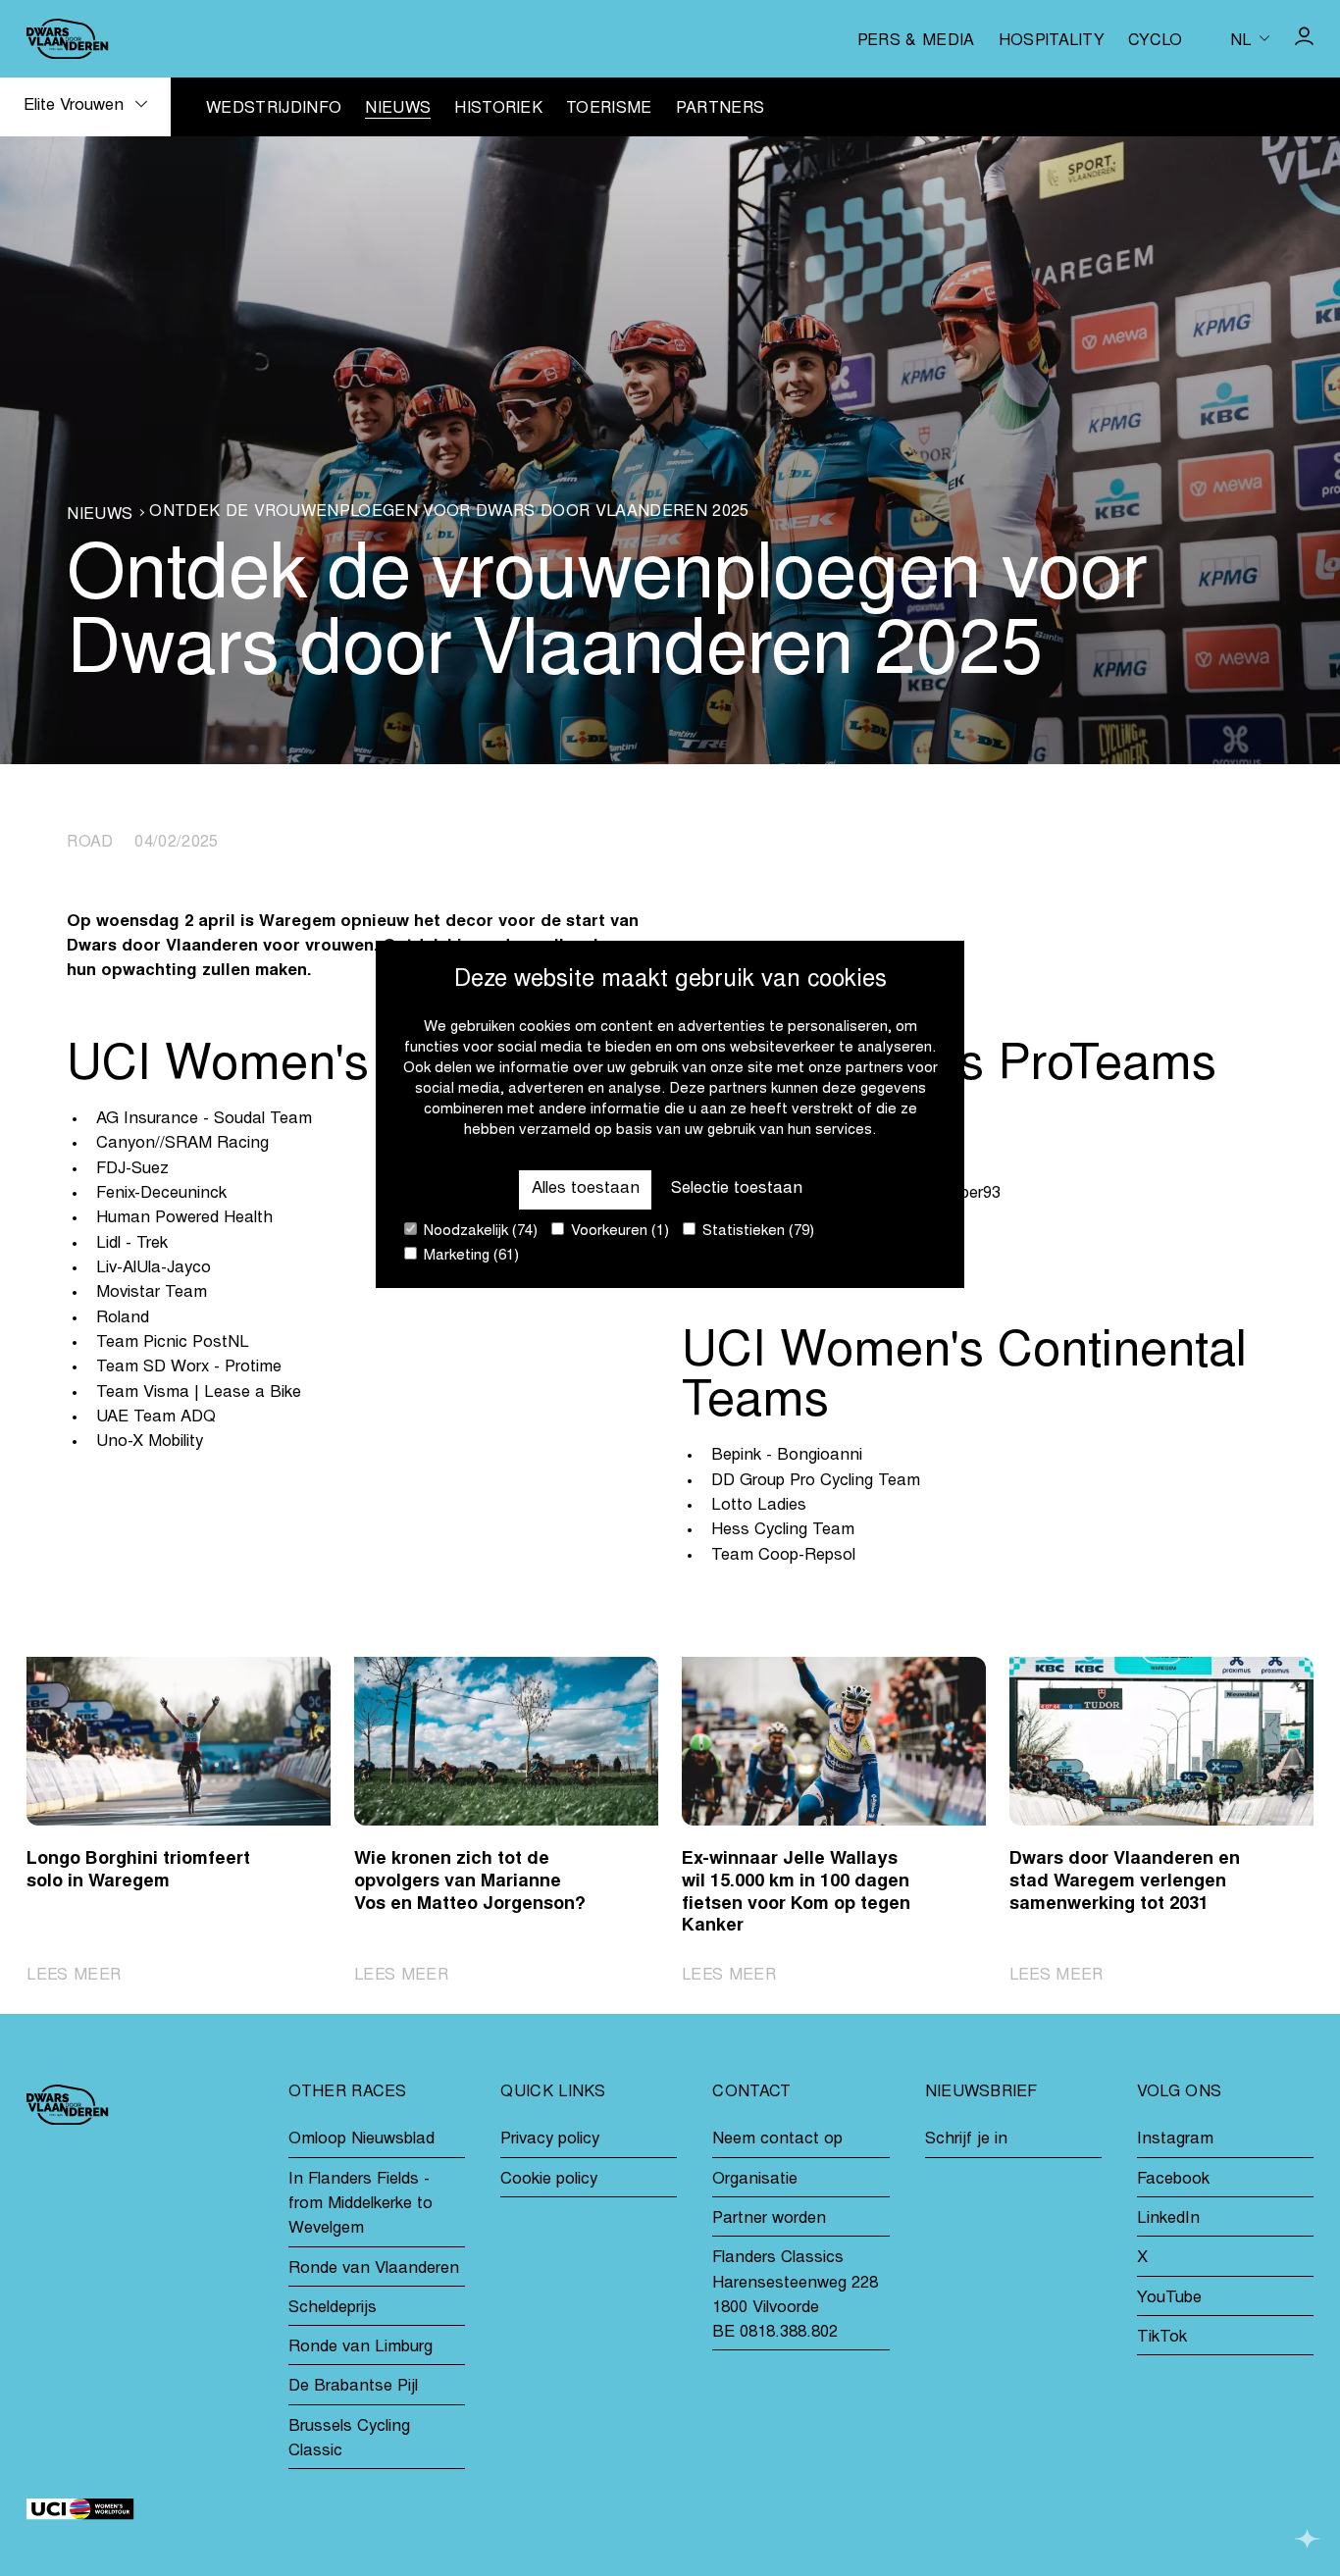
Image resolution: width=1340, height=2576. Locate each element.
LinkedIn (1168, 2219)
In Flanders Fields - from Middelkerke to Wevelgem (361, 2205)
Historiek (498, 109)
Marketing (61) (469, 1256)
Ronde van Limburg (361, 2348)
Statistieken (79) (756, 1232)
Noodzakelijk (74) (479, 1232)
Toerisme (609, 109)
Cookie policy (549, 2180)
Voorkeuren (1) (618, 1232)
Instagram (1175, 2140)
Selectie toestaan (737, 1189)
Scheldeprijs (333, 2309)
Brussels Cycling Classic (349, 2440)
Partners (721, 109)
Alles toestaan (586, 1189)
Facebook (1173, 2180)
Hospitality (1052, 41)
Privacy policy (550, 2140)
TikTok (1162, 2338)
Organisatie (755, 2180)
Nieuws (398, 109)
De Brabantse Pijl (353, 2387)
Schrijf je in (966, 2140)
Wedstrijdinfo (274, 109)
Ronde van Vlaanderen (374, 2269)
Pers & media (916, 41)
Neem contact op (777, 2140)
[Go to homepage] (67, 39)
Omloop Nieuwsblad (361, 2140)
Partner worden (769, 2219)
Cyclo (1156, 41)
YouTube (1169, 2299)
